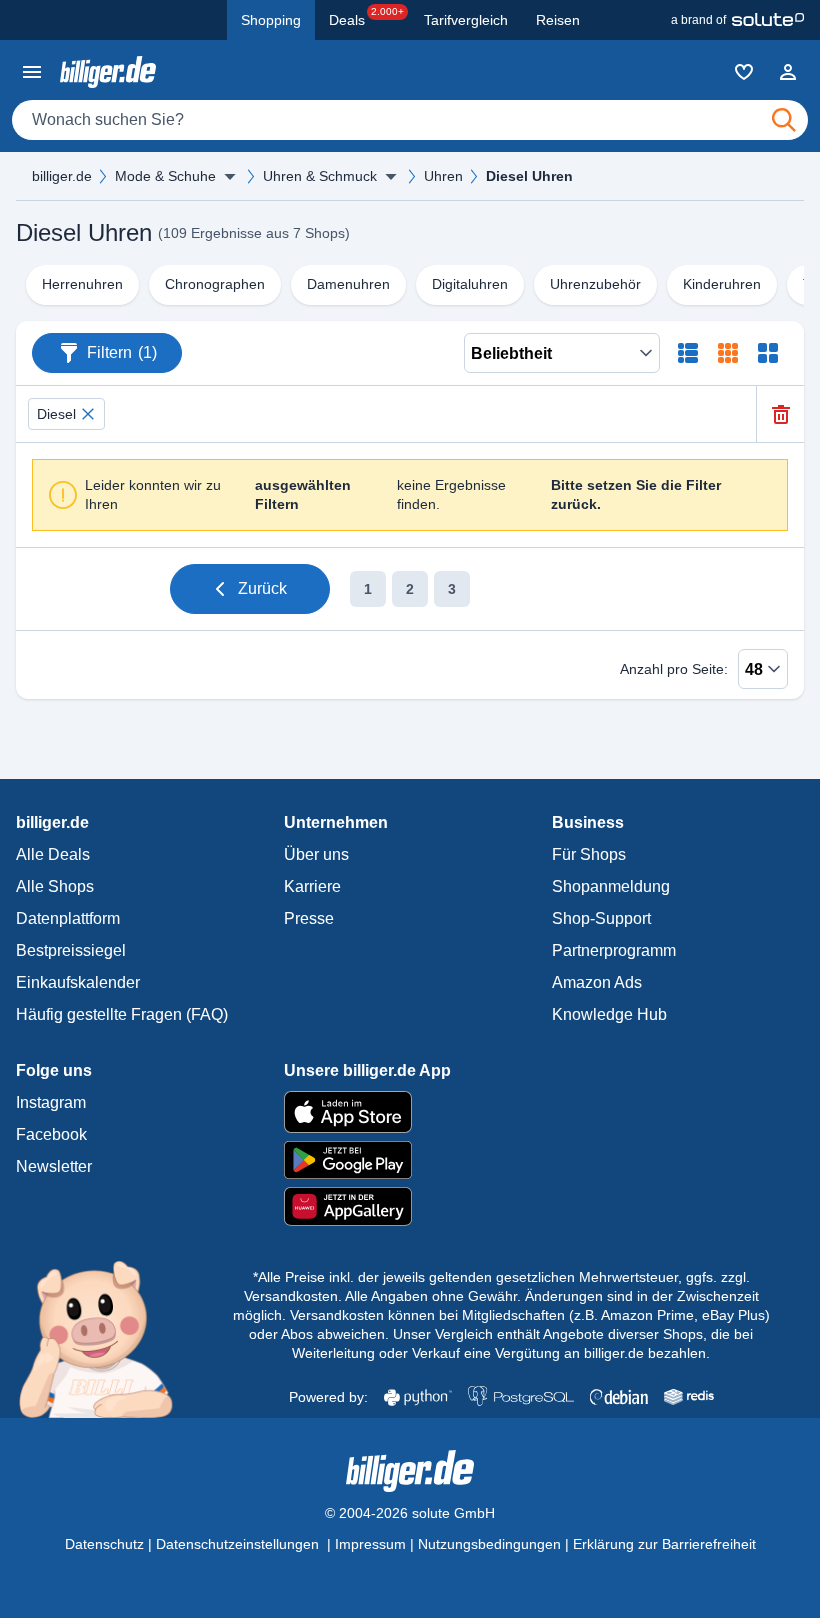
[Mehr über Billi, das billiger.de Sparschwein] (107, 1338)
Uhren (443, 176)
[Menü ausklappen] (230, 176)
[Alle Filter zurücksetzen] (780, 414)
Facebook (51, 1134)
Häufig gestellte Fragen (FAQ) (122, 1014)
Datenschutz (104, 1544)
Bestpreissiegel (71, 950)
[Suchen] (784, 120)
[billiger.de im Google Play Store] (410, 1160)
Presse (309, 918)
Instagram (51, 1102)
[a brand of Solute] (737, 20)
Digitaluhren (470, 284)
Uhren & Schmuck (320, 176)
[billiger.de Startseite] (108, 71)
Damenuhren (348, 284)
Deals (366, 17)
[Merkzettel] (744, 72)
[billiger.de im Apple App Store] (410, 1112)
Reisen (558, 20)
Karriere (312, 886)
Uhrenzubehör (595, 284)
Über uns (316, 854)
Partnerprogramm (614, 950)
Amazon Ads (597, 982)
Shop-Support (601, 918)
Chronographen (215, 284)
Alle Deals (53, 854)
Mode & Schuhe (165, 176)
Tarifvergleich (466, 20)
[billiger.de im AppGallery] (410, 1206)
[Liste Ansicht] (688, 353)
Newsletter (54, 1166)
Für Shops (589, 854)
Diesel (56, 414)
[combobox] (410, 120)
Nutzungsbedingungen (489, 1544)
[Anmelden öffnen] (788, 72)
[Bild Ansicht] (768, 353)
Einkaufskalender (78, 982)
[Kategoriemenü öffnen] (32, 72)
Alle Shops (55, 886)
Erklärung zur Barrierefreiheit (664, 1544)
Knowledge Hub (609, 1014)
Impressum (370, 1544)
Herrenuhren (82, 284)
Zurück (262, 588)
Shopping (271, 20)
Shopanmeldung (611, 886)
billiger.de (62, 176)
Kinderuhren (722, 284)
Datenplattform (68, 918)
